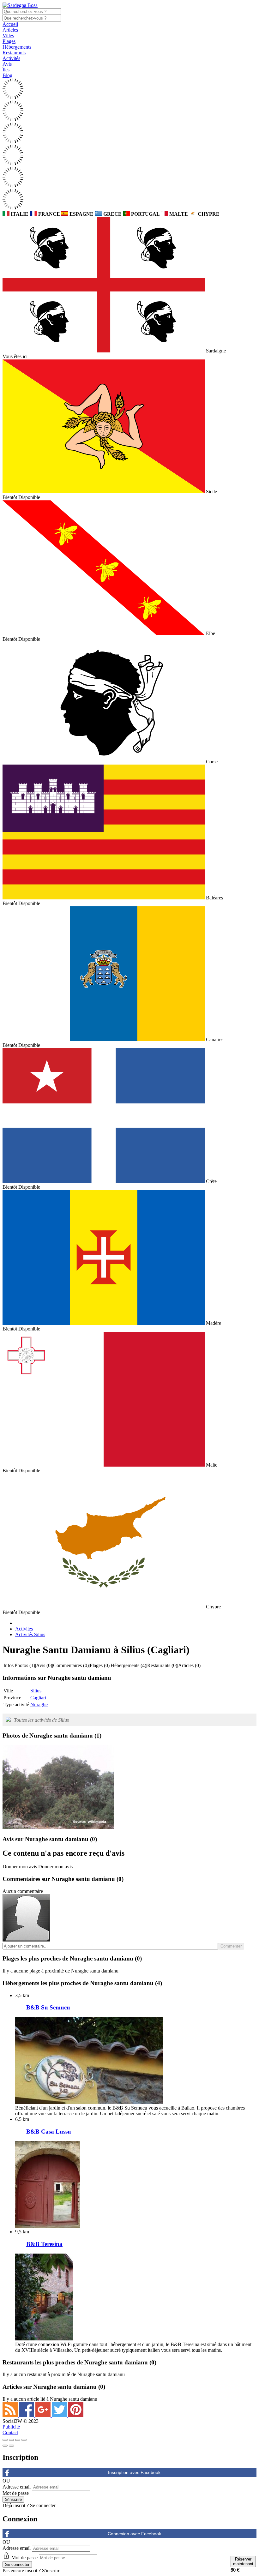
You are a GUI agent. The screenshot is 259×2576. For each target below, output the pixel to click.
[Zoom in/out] (24, 2440)
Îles (6, 70)
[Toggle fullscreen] (18, 2440)
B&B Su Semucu (48, 2007)
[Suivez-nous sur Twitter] (60, 2415)
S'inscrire (51, 2570)
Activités (11, 58)
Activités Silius (30, 1634)
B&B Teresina (44, 2244)
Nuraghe (39, 1705)
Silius (36, 1691)
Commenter (231, 1946)
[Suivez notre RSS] (11, 2415)
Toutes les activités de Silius (41, 1720)
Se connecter (43, 2505)
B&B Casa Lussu (49, 2132)
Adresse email (17, 2487)
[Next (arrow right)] (11, 2446)
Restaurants (14, 53)
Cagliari (38, 1698)
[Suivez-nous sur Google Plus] (44, 2415)
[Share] (11, 2440)
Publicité (11, 2427)
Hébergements (17, 47)
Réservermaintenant (243, 2561)
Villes (8, 36)
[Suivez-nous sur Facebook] (27, 2415)
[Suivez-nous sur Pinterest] (76, 2415)
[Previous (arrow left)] (5, 2446)
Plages (9, 41)
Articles (10, 30)
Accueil (10, 24)
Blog (7, 75)
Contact (10, 2432)
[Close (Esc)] (5, 2440)
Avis (7, 64)
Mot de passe (16, 2493)
